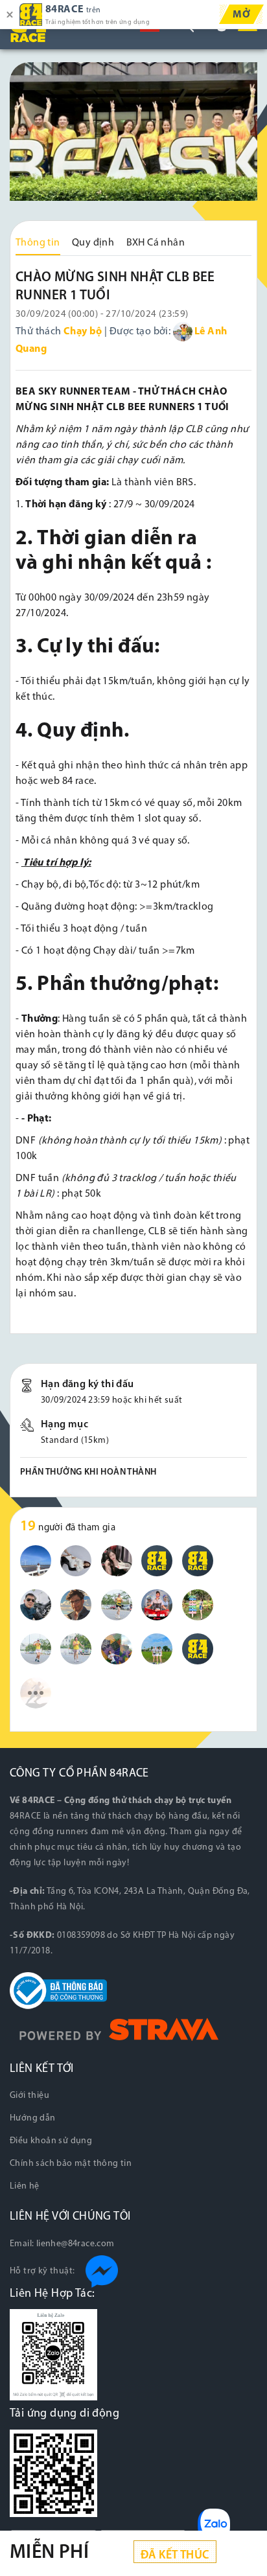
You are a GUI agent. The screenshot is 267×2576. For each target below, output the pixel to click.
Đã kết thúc (175, 2556)
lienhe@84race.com (75, 2244)
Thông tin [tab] (38, 243)
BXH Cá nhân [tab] (156, 243)
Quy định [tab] (93, 243)
